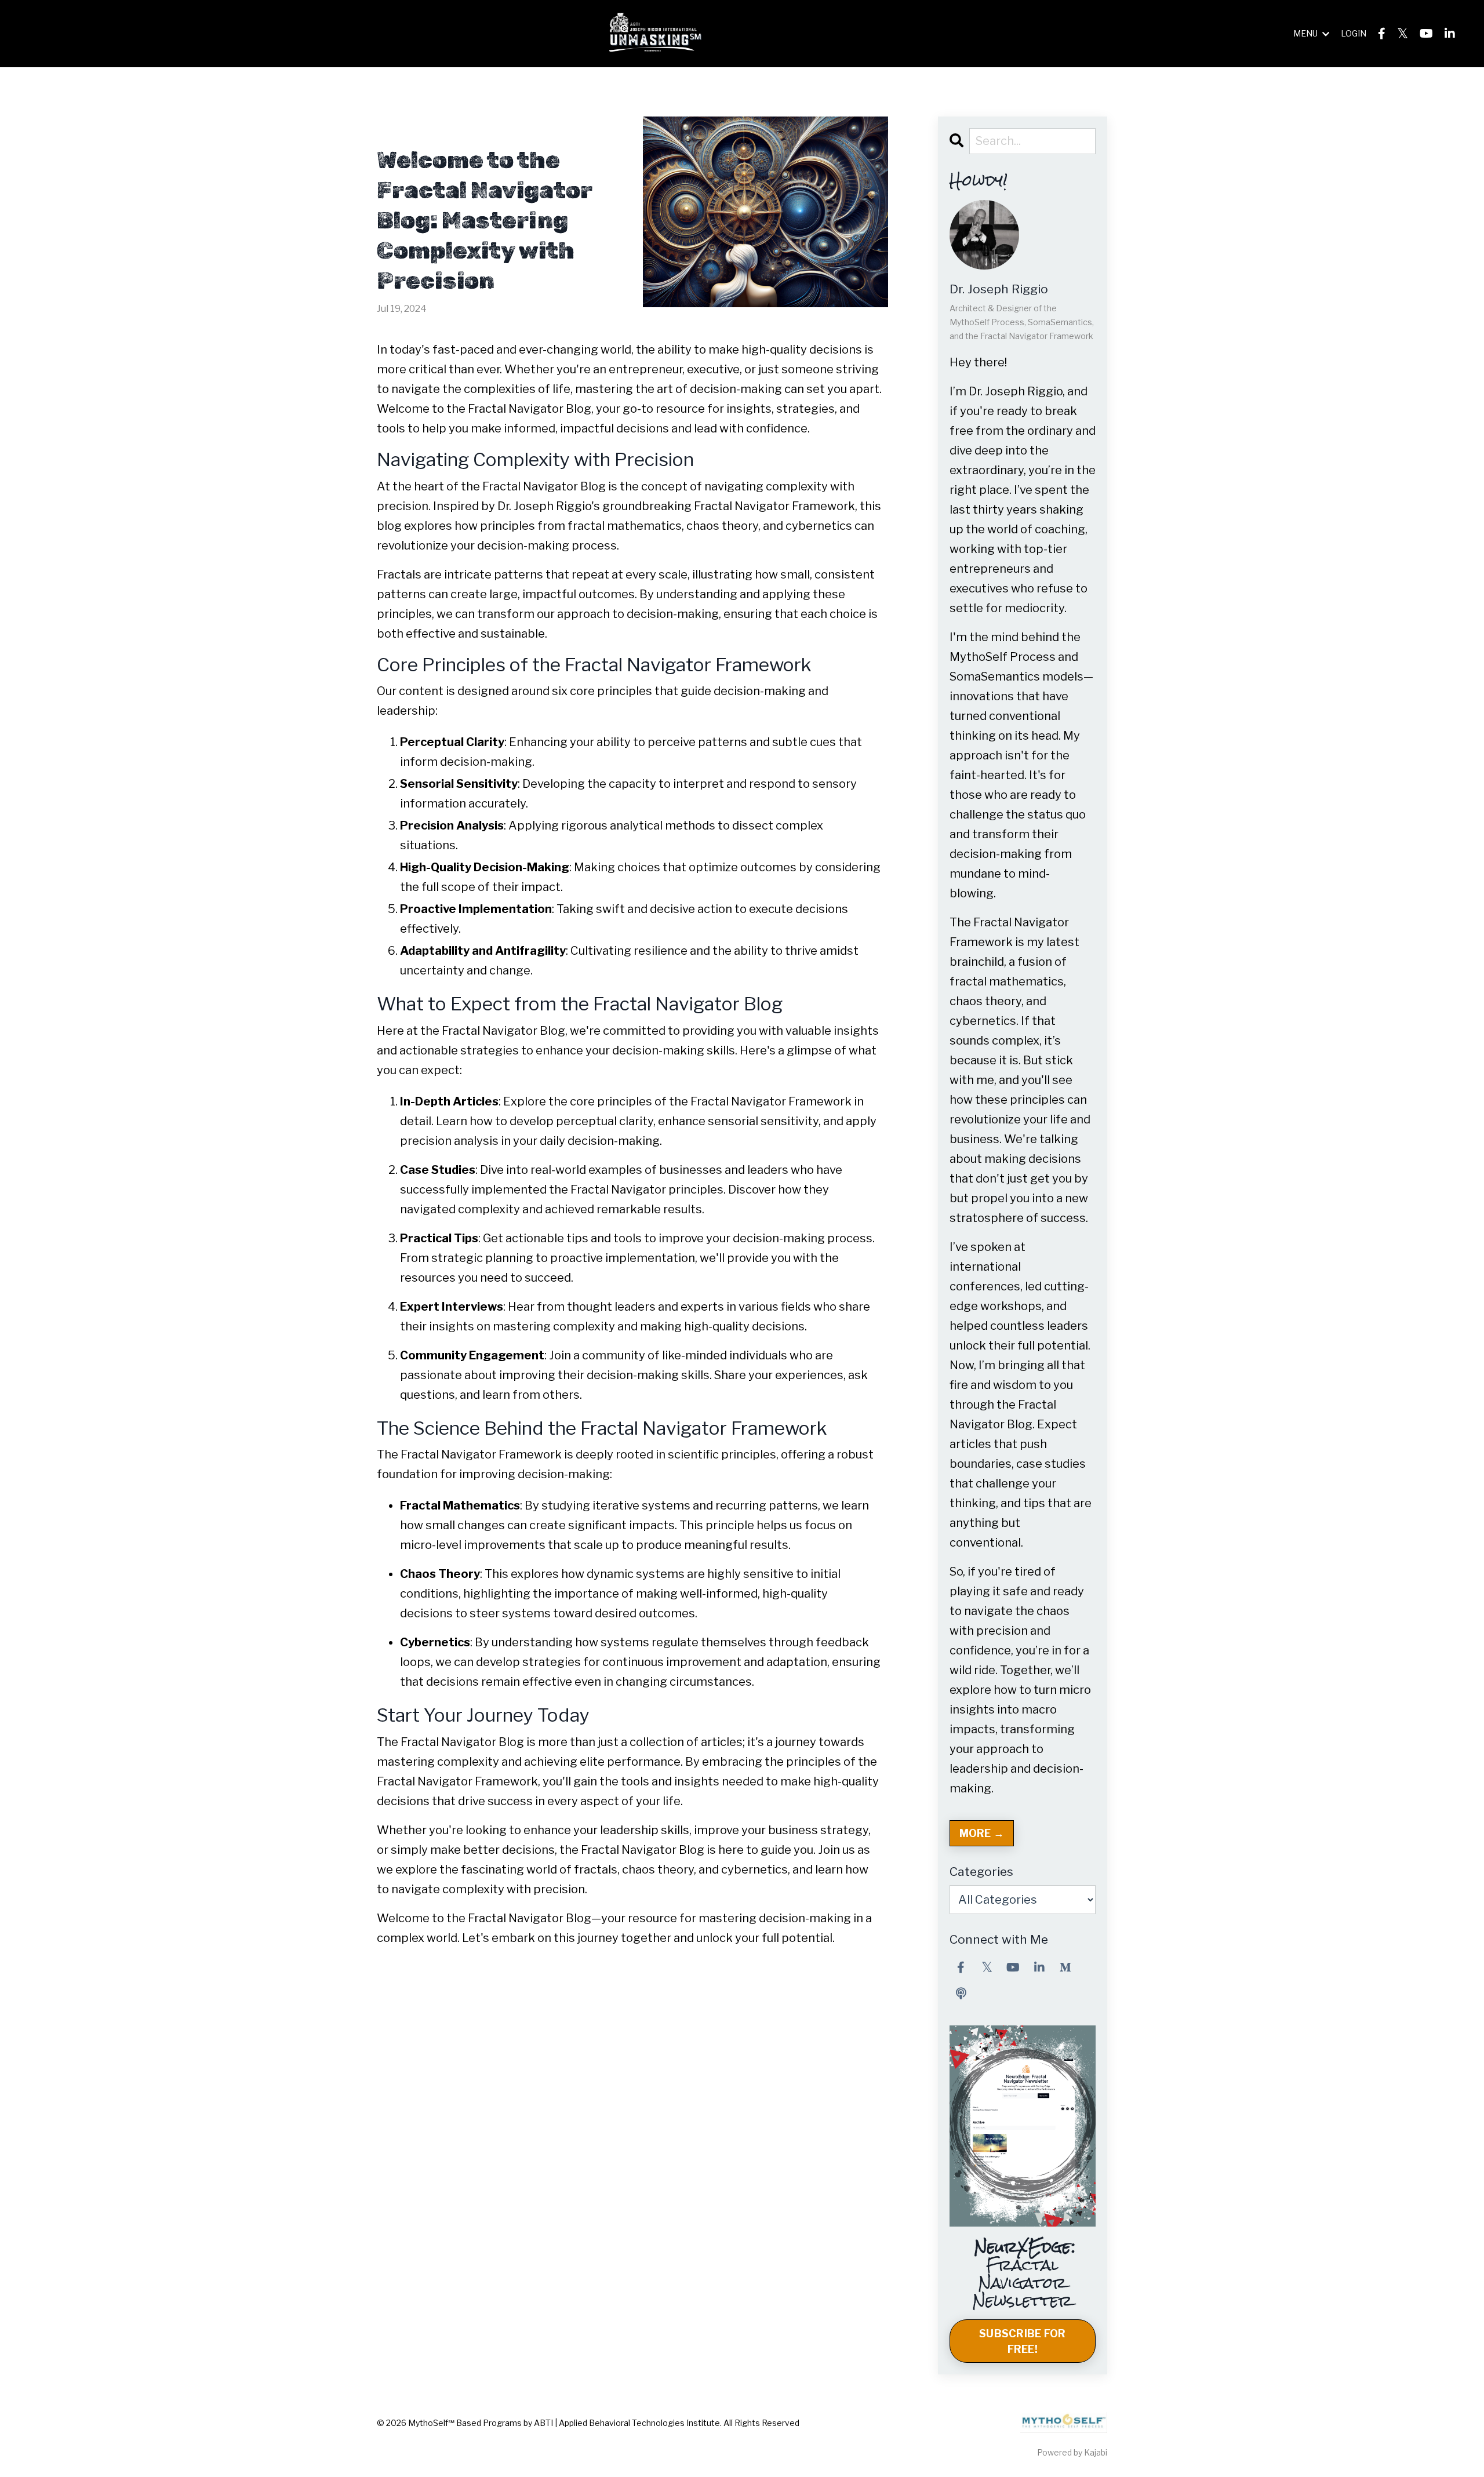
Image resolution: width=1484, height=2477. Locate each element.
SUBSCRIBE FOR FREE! (1022, 2341)
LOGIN (1354, 33)
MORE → (982, 1833)
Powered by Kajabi (1072, 2452)
